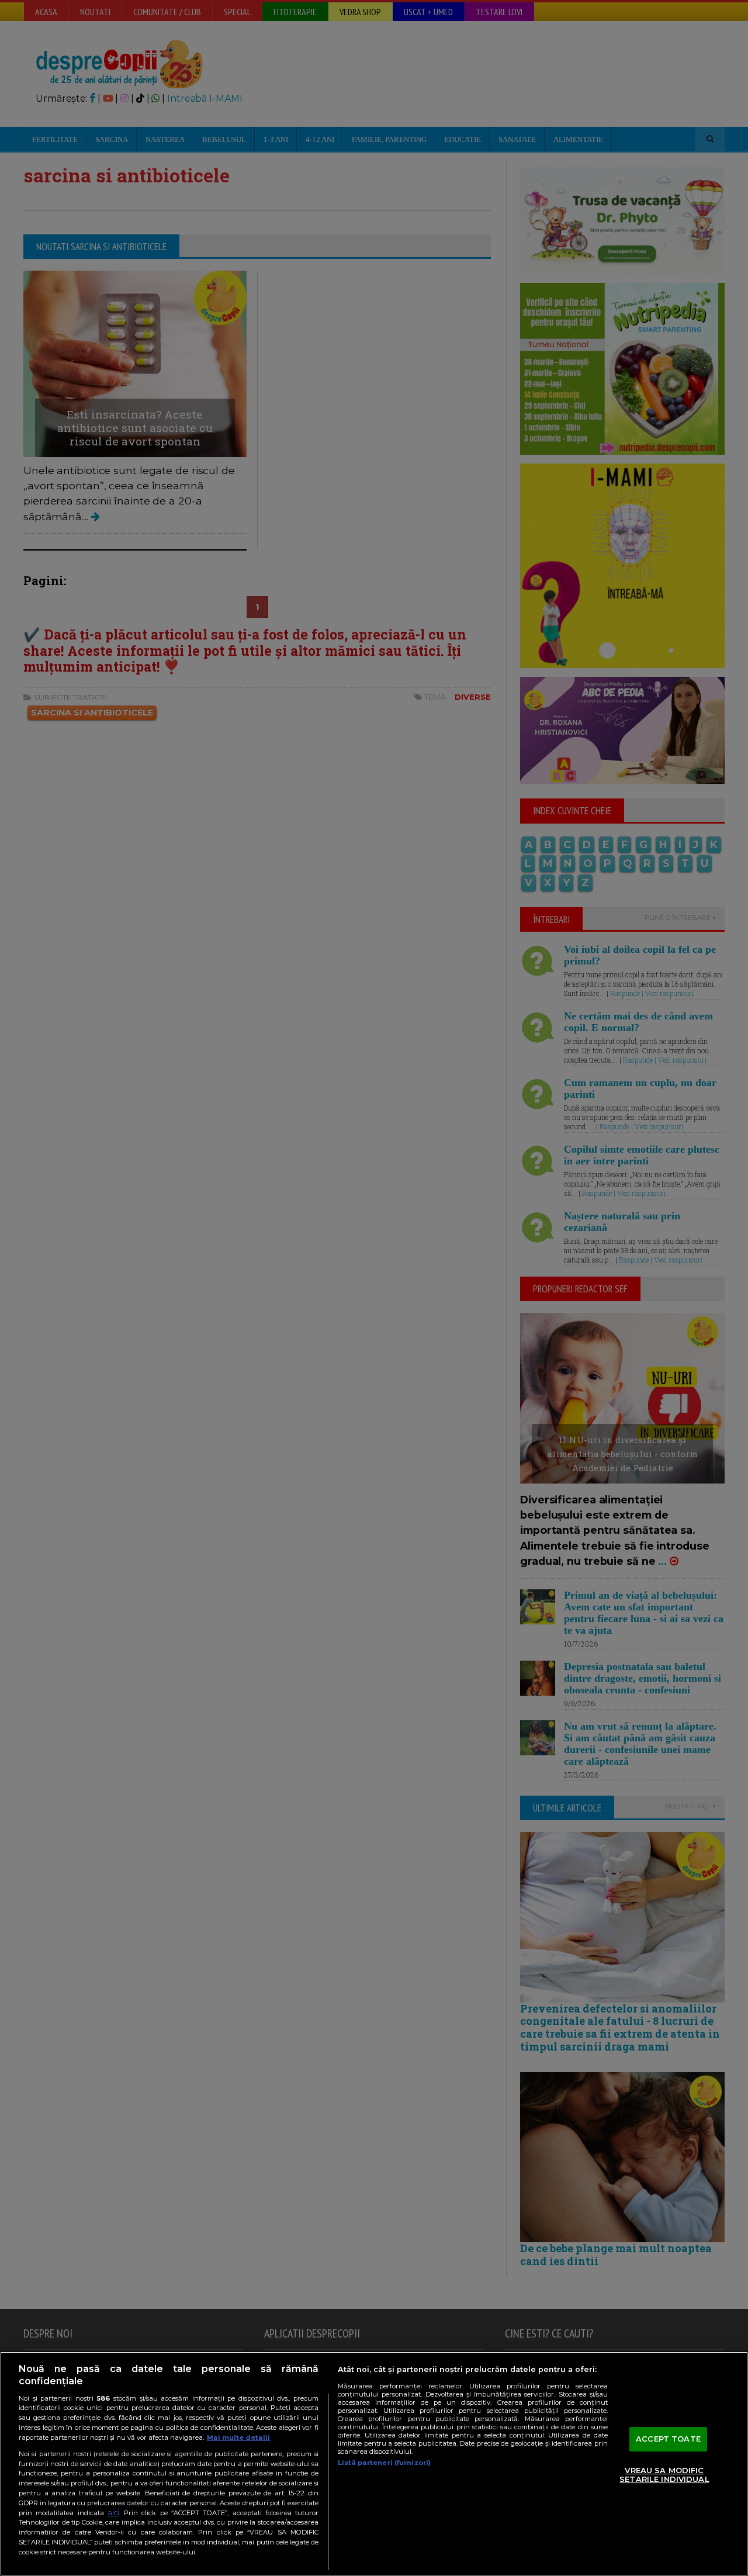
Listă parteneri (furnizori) (384, 2463)
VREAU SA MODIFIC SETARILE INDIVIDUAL (664, 2475)
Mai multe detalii (238, 2437)
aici (113, 2513)
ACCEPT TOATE (668, 2439)
